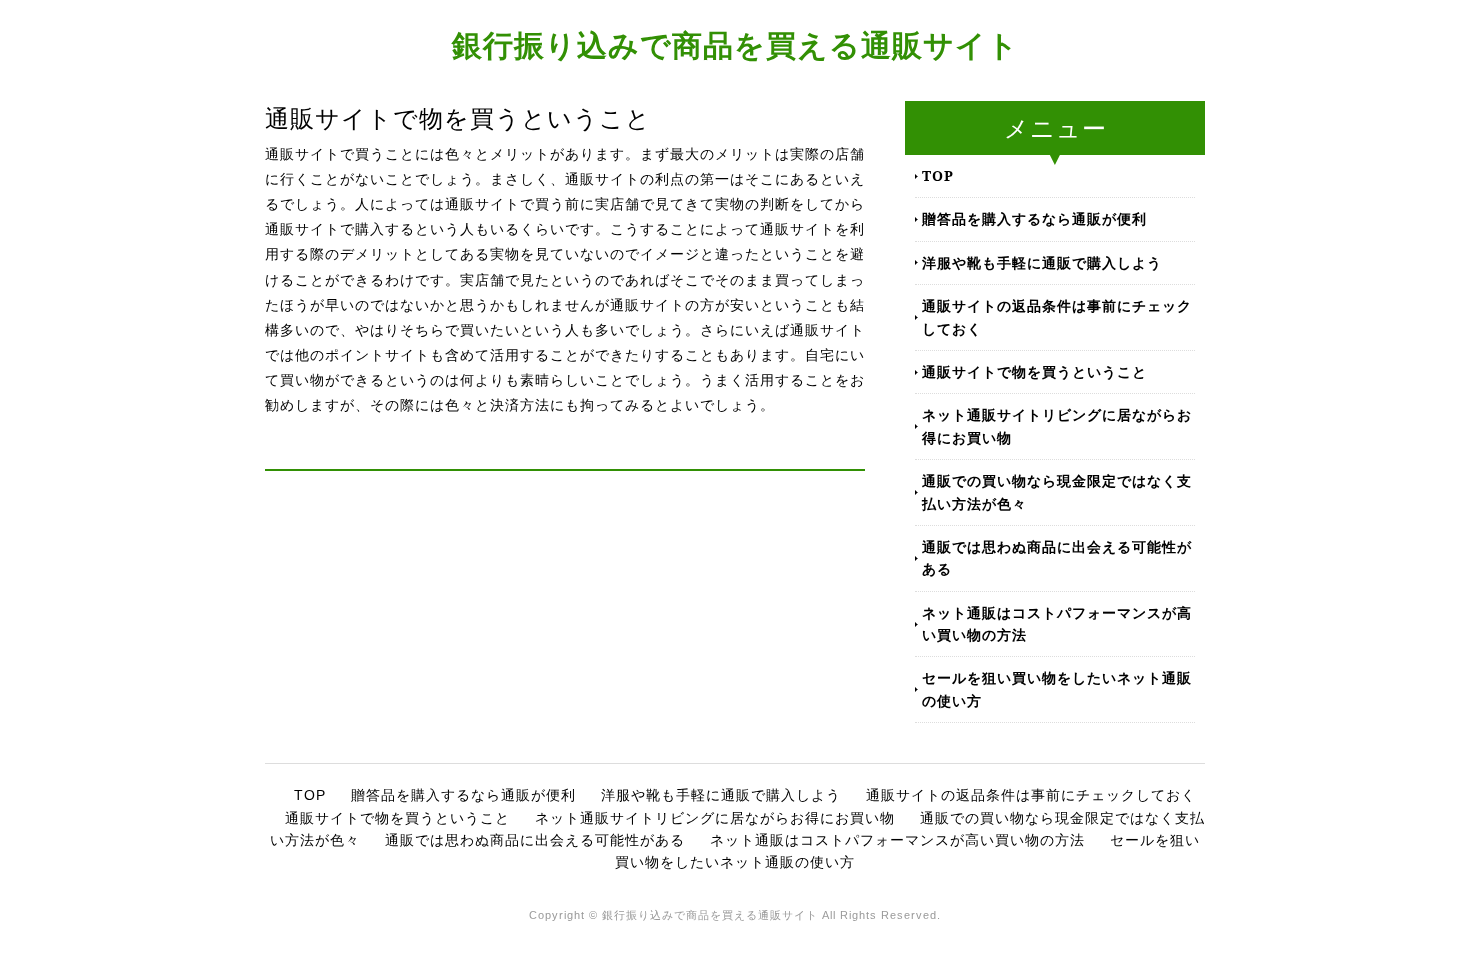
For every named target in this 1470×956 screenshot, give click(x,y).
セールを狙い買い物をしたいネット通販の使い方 (1057, 688)
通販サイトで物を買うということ (1034, 371)
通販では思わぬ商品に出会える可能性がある (1057, 557)
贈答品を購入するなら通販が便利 (1034, 218)
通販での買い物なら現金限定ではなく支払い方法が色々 (1057, 491)
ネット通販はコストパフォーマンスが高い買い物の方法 (1057, 623)
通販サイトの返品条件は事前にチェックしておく (1057, 316)
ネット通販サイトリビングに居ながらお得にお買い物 (1057, 425)
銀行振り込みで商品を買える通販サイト (735, 44)
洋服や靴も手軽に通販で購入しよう (1042, 262)
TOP (938, 175)
